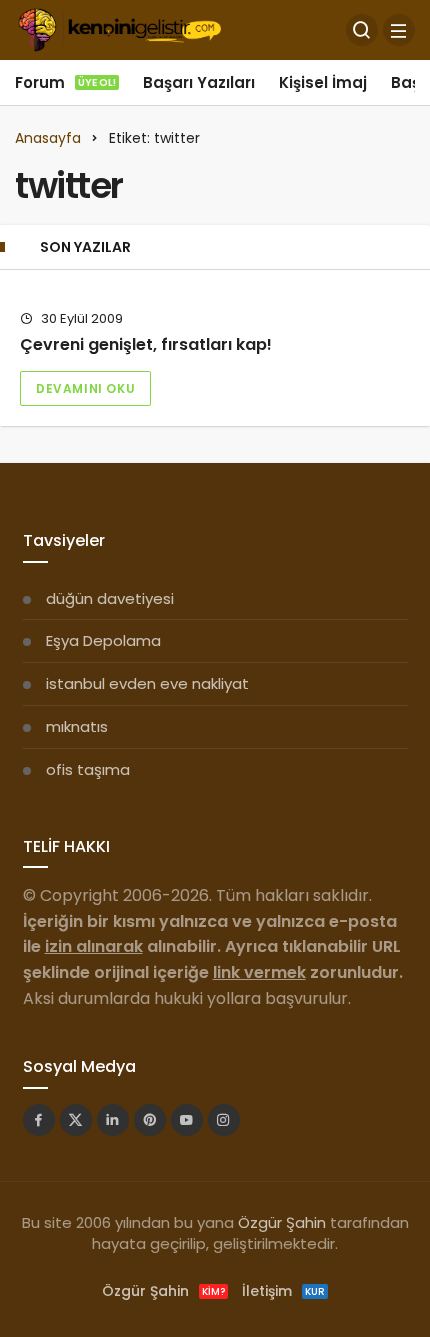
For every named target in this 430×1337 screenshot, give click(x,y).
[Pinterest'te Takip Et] (150, 1120)
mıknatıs (77, 726)
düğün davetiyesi (110, 598)
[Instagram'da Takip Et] (224, 1120)
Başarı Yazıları (199, 82)
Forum (65, 82)
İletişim (283, 1291)
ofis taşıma (88, 769)
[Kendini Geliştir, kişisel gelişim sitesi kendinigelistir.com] (119, 28)
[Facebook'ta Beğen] (39, 1120)
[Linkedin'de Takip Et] (113, 1120)
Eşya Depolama (103, 640)
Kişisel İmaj (323, 82)
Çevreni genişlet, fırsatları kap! (146, 344)
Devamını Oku (85, 388)
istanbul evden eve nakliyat (147, 683)
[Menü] (399, 30)
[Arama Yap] (362, 30)
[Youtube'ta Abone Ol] (187, 1120)
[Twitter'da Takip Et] (76, 1120)
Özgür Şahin (282, 1222)
